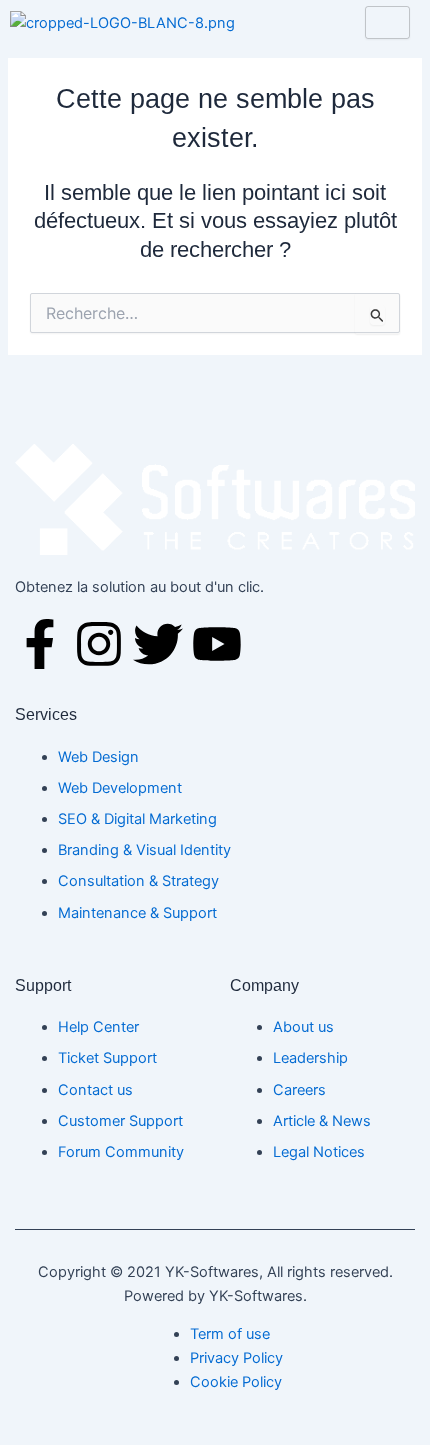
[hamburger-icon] (387, 22)
